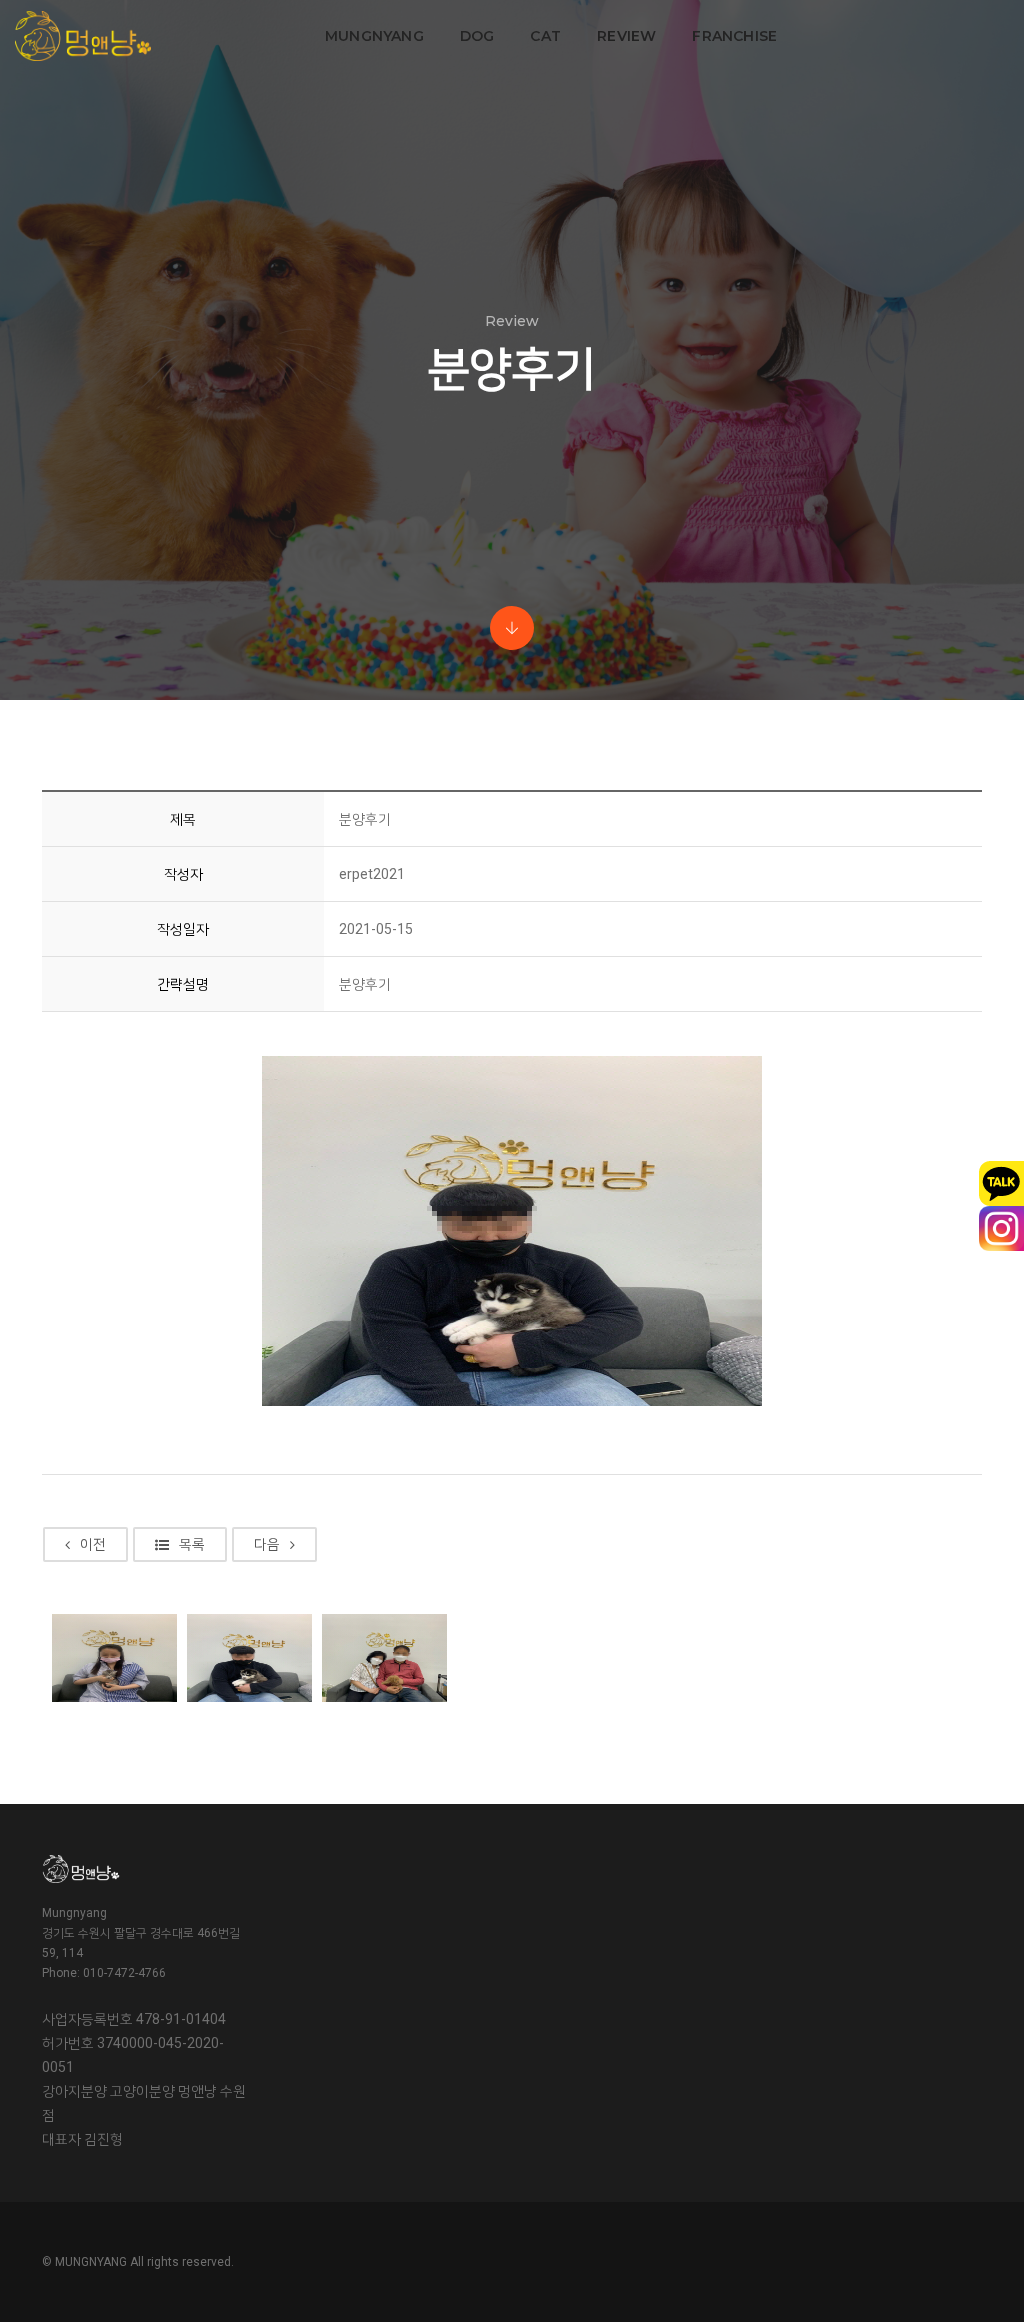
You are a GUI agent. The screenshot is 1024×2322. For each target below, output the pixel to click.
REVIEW (626, 36)
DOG (477, 36)
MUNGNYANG (374, 36)
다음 (267, 1544)
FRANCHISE (734, 36)
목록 (192, 1544)
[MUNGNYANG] (83, 36)
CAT (545, 36)
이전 (93, 1544)
